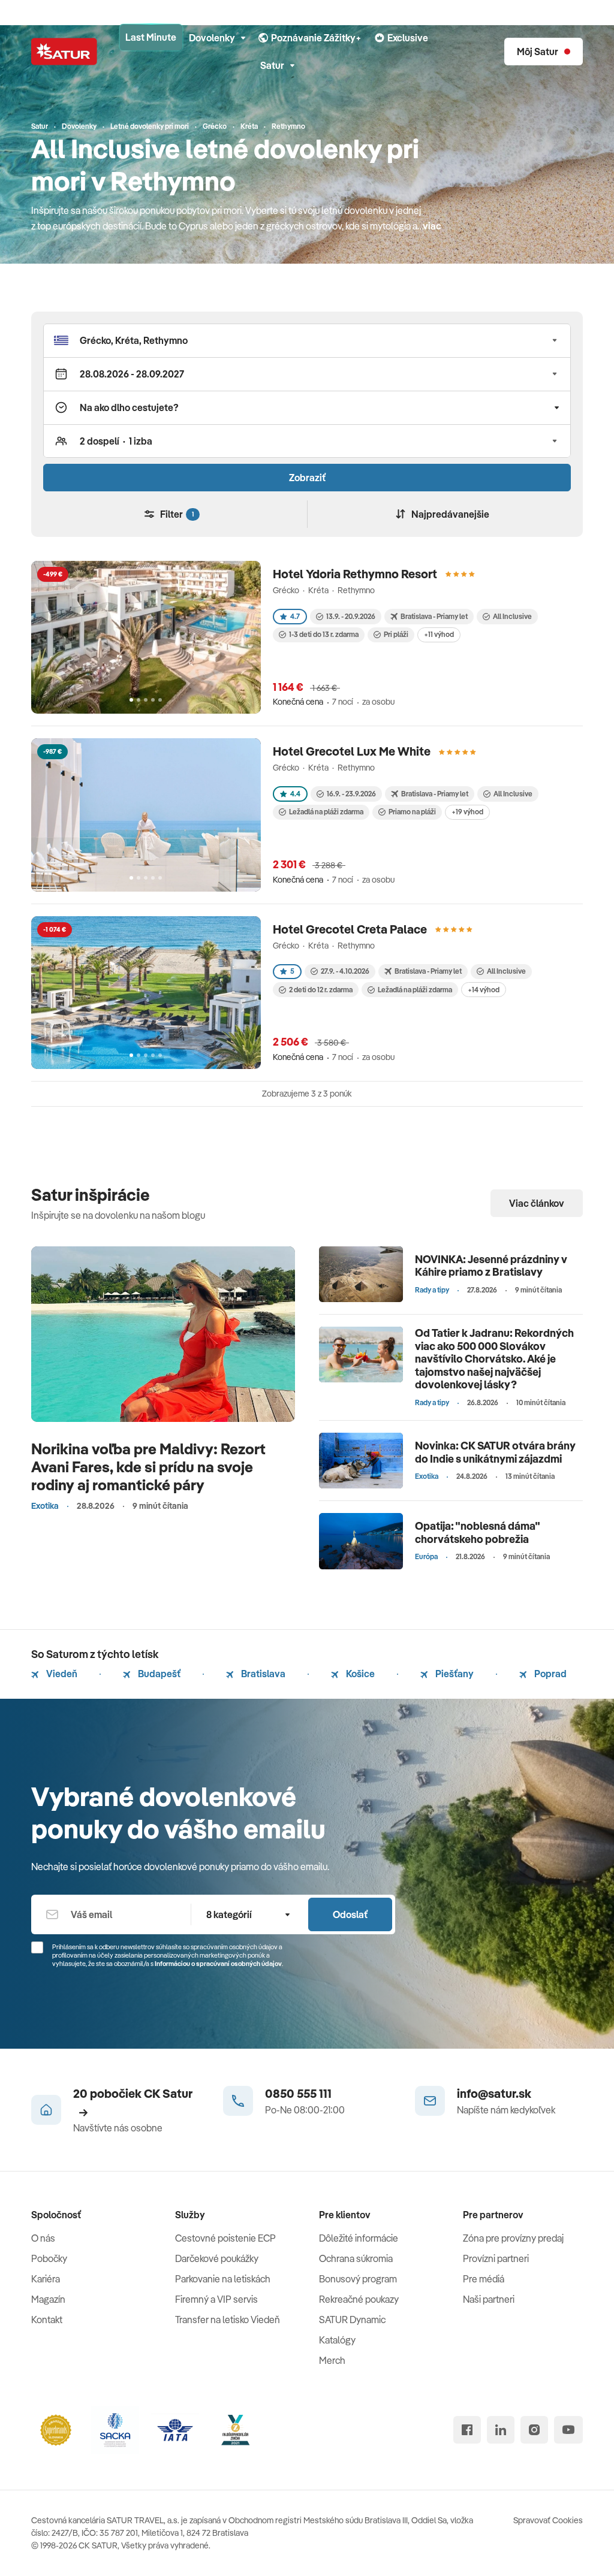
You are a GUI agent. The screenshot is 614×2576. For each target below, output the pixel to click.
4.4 (295, 794)
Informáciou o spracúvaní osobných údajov (218, 1964)
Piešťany (454, 1674)
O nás (43, 2238)
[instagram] (534, 2430)
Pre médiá (484, 2279)
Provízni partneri (496, 2258)
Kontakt (47, 2320)
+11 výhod (439, 634)
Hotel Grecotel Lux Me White (352, 751)
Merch (332, 2360)
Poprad (550, 1674)
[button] (307, 340)
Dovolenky (212, 38)
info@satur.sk (494, 2093)
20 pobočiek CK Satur (133, 2093)
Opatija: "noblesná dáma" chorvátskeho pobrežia (478, 1532)
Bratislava (262, 1674)
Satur (272, 65)
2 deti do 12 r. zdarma (321, 990)
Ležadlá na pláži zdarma (326, 812)
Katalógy (337, 2340)
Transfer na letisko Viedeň (228, 2320)
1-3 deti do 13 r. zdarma (324, 634)
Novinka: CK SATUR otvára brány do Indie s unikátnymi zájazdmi (495, 1452)
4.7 (295, 616)
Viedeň (61, 1674)
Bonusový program (358, 2279)
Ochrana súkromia (356, 2258)
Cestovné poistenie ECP (225, 2238)
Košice (359, 1674)
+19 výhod (467, 812)
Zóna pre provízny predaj (513, 2238)
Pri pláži (396, 634)
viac (432, 226)
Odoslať (350, 1914)
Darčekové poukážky (217, 2258)
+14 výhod (484, 990)
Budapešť (158, 1674)
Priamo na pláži (412, 812)
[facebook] (467, 2430)
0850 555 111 (298, 2093)
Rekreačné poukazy (359, 2299)
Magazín (48, 2299)
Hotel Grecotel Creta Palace (350, 929)
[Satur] (64, 52)
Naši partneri (489, 2299)
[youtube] (568, 2430)
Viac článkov (537, 1203)
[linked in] (501, 2430)
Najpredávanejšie (450, 514)
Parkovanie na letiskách (223, 2279)
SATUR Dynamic (352, 2320)
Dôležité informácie (359, 2238)
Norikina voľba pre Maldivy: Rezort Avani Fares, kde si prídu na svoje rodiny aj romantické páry (148, 1467)
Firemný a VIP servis (216, 2299)
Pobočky (49, 2258)
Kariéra (46, 2279)
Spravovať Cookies (548, 2520)
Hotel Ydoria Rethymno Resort (355, 574)
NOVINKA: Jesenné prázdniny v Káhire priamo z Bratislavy (491, 1266)
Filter (177, 514)
